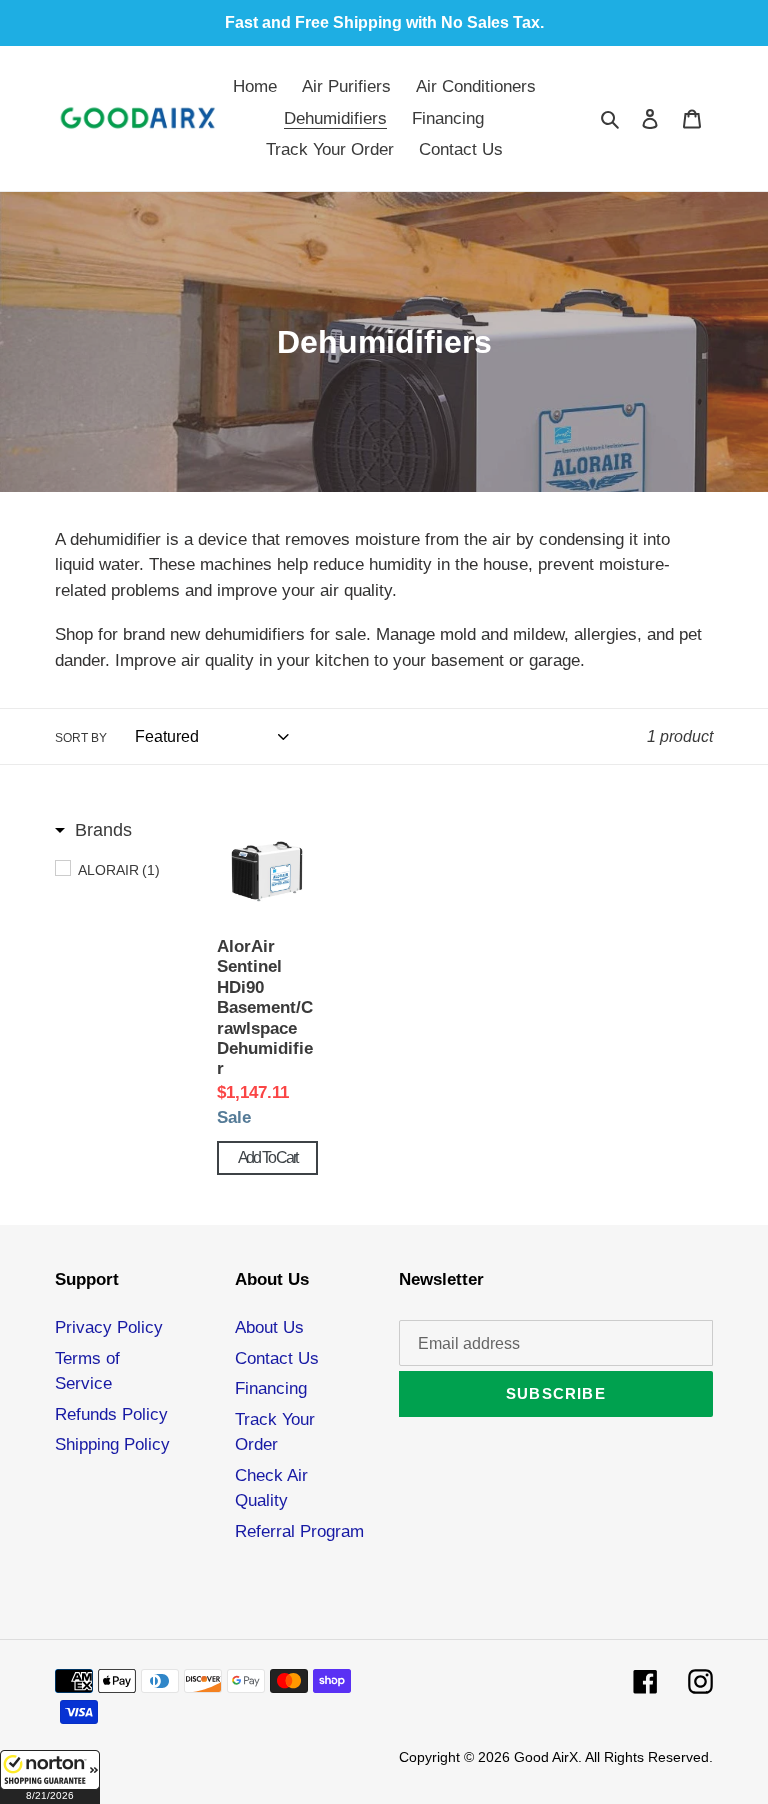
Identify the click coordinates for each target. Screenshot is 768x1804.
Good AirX (546, 1757)
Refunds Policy (111, 1414)
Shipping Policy (112, 1444)
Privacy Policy (109, 1327)
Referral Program (299, 1531)
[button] (50, 1777)
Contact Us (277, 1358)
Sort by (81, 738)
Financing (271, 1388)
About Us (269, 1327)
